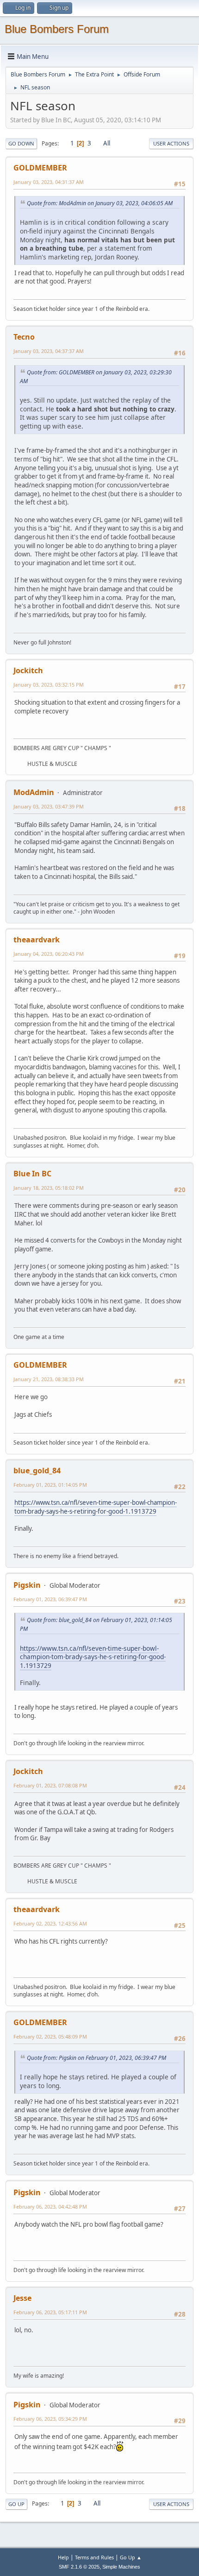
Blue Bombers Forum (57, 29)
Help (63, 2557)
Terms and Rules (94, 2557)
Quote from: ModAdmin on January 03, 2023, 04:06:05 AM (100, 203)
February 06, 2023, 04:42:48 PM (50, 2207)
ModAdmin (34, 792)
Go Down (21, 143)
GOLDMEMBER (40, 168)
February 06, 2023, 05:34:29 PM (50, 2419)
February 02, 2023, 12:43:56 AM (50, 1923)
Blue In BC (32, 1174)
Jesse (22, 2298)
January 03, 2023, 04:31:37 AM (49, 182)
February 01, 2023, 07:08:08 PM (50, 1785)
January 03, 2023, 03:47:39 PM (49, 806)
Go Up (16, 2504)
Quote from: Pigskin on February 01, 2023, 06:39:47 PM (96, 2058)
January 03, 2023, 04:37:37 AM (49, 351)
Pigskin (27, 1585)
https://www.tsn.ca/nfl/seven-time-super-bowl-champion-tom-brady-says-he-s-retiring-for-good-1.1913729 (96, 1507)
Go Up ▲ (131, 2557)
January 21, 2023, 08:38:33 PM (49, 1379)
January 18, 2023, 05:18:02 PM (49, 1188)
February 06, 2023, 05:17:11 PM (50, 2312)
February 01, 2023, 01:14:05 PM (50, 1485)
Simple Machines (121, 2567)
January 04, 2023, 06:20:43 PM (49, 954)
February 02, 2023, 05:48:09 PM (50, 2036)
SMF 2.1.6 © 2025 (79, 2567)
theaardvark (37, 940)
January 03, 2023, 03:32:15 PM (49, 685)
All (107, 143)
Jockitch (28, 670)
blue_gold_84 (37, 1471)
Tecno (24, 337)
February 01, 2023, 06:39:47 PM (50, 1599)
